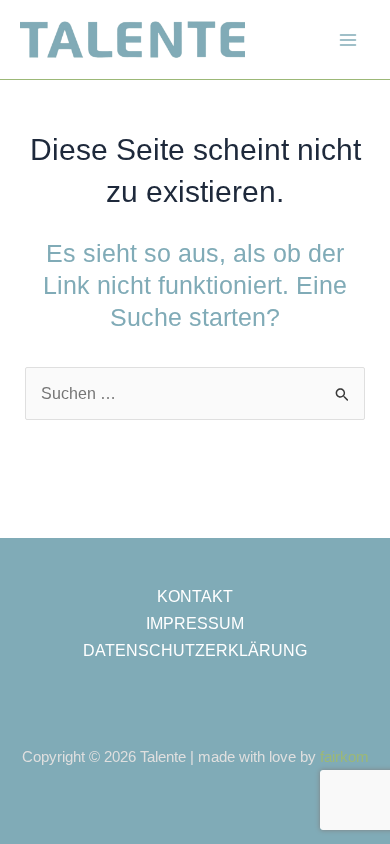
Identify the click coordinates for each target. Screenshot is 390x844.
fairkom (344, 757)
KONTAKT (195, 596)
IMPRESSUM (195, 623)
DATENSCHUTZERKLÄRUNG (195, 650)
